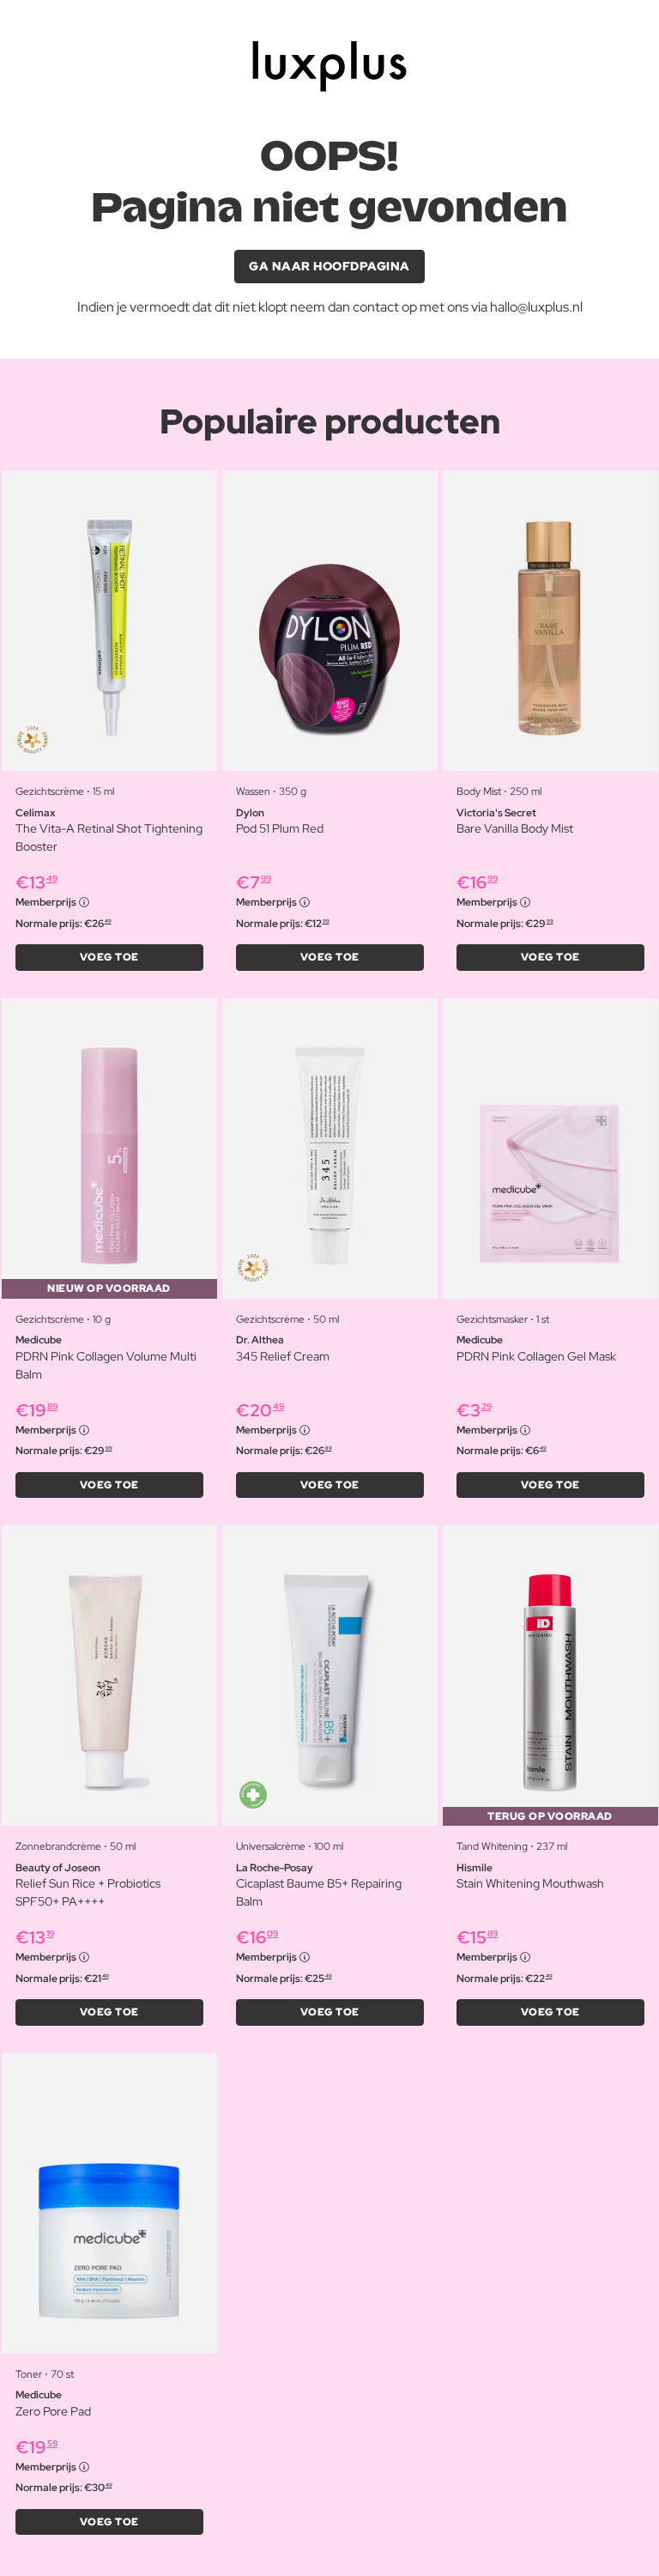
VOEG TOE (109, 957)
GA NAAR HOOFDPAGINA (329, 266)
